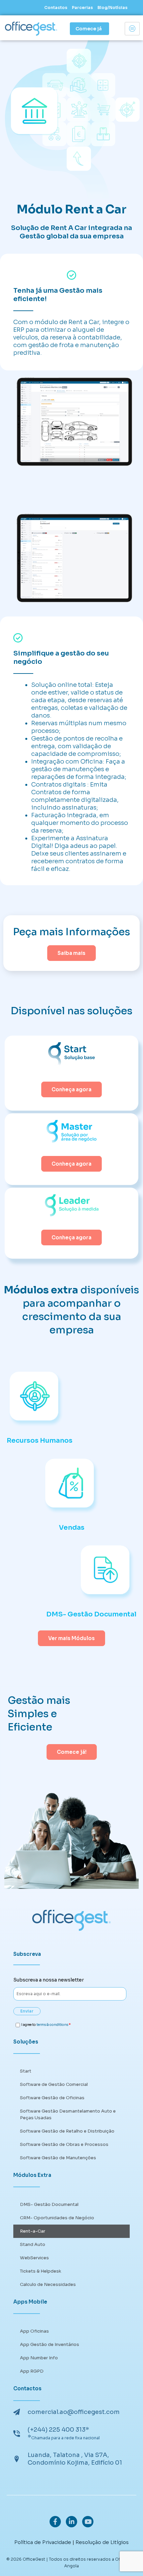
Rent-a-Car (33, 2231)
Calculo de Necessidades (48, 2284)
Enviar (27, 2011)
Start (26, 2071)
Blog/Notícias (112, 8)
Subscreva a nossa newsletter (49, 1980)
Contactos (56, 8)
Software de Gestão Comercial (54, 2084)
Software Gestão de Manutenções (58, 2158)
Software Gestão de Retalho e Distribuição (67, 2131)
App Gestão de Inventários (50, 2344)
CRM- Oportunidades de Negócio (57, 2218)
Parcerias (82, 8)
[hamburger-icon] (132, 29)
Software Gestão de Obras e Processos (64, 2144)
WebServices (34, 2258)
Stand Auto (33, 2244)
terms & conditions (52, 2025)
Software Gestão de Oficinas (52, 2098)
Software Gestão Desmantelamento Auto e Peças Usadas (68, 2114)
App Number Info (39, 2358)
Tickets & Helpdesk (41, 2271)
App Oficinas (34, 2331)
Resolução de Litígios (102, 2542)
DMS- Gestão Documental (49, 2204)
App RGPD (32, 2371)
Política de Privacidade (43, 2542)
